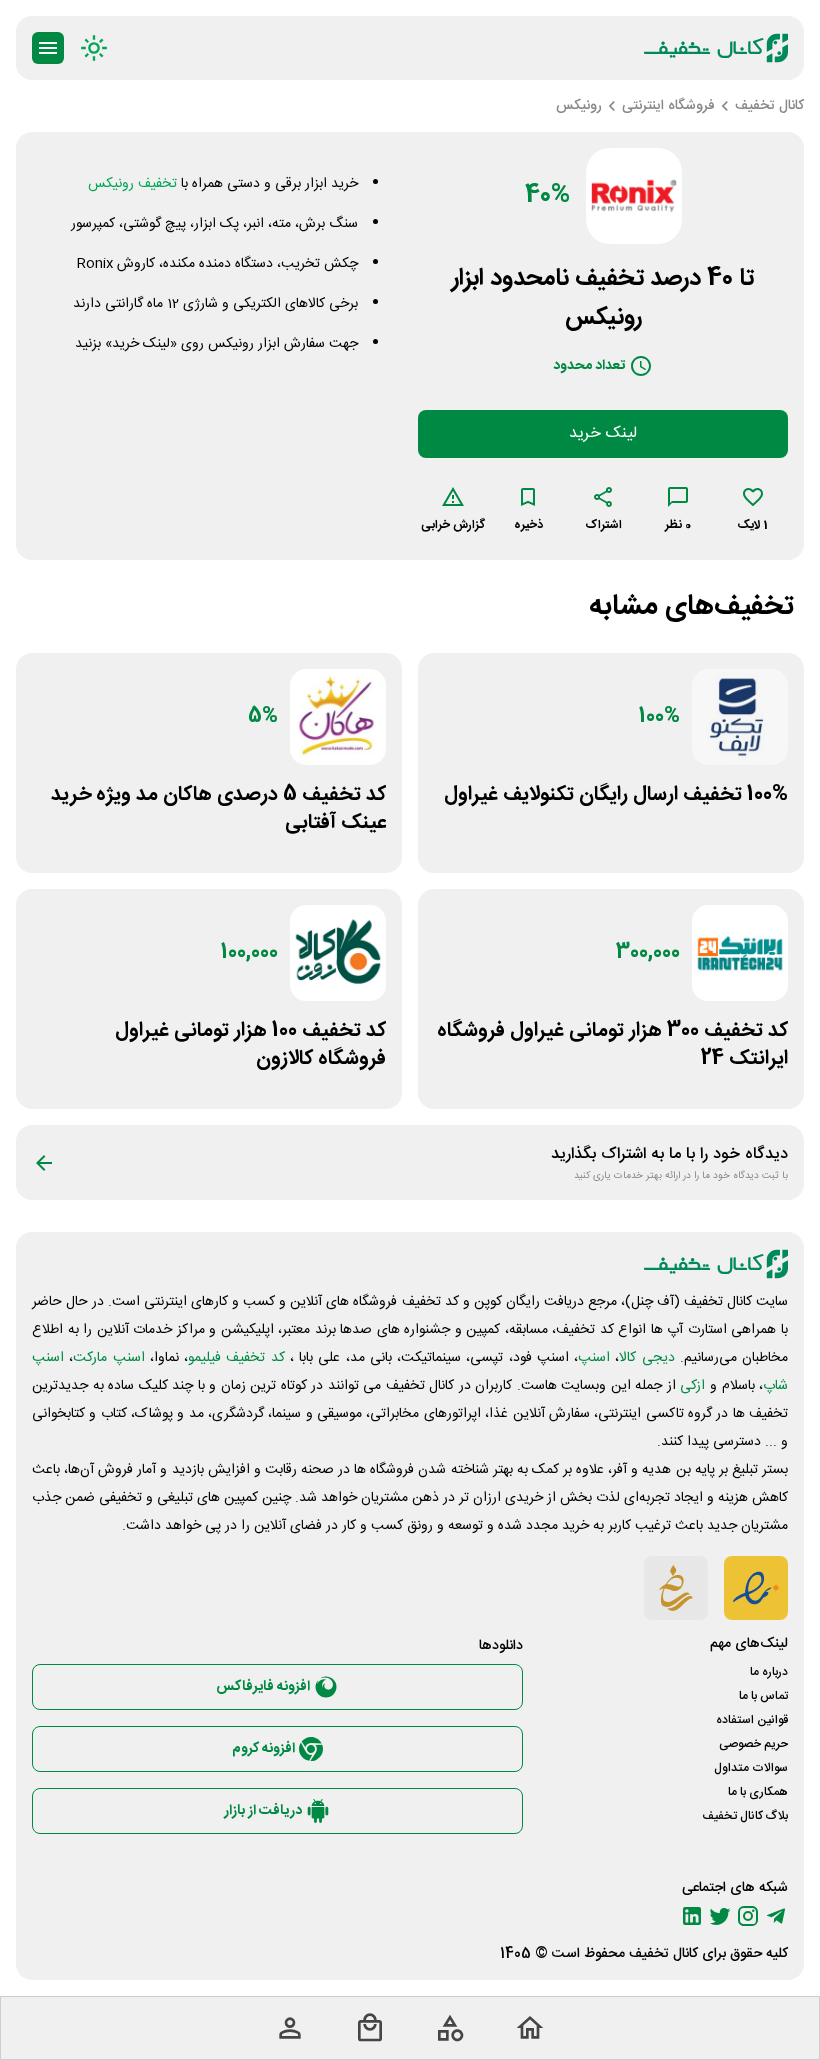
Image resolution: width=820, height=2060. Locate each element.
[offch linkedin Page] (692, 1916)
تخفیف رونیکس (132, 184)
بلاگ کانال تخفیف (745, 1816)
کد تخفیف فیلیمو (236, 1358)
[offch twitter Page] (720, 1916)
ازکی (692, 1386)
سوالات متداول (751, 1768)
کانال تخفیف (663, 1954)
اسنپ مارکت (108, 1358)
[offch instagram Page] (748, 1916)
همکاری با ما (758, 1792)
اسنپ (594, 1358)
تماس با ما (763, 1696)
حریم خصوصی (753, 1744)
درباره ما (769, 1672)
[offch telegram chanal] (776, 1916)
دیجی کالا (646, 1358)
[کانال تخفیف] (716, 48)
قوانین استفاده (752, 1720)
